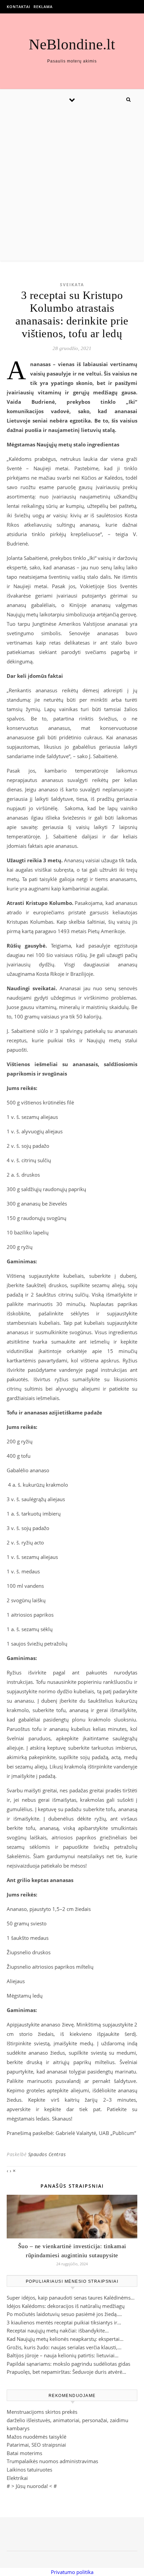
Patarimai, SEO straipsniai (36, 2445)
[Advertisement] (72, 185)
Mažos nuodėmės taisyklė (37, 2437)
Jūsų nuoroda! (32, 2486)
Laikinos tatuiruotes (29, 2470)
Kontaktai (18, 7)
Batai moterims (24, 2453)
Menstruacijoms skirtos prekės (42, 2412)
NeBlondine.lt (72, 45)
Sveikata (72, 285)
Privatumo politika (72, 2572)
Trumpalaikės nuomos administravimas (52, 2461)
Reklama (43, 7)
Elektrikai (17, 2478)
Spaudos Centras (47, 2154)
